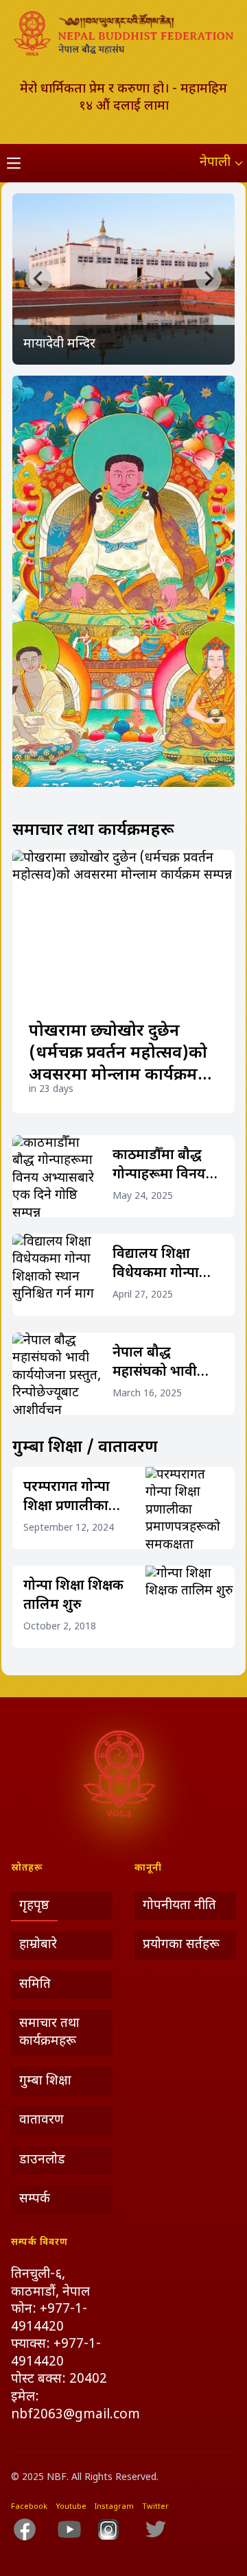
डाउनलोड (42, 2160)
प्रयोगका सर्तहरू (181, 1945)
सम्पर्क (35, 2199)
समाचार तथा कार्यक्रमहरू (49, 2033)
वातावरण (42, 2121)
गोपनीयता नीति (179, 1906)
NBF (57, 2478)
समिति (35, 1985)
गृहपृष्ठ (34, 1906)
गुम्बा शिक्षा (45, 2081)
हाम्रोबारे (38, 1945)
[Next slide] (209, 278)
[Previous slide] (38, 278)
